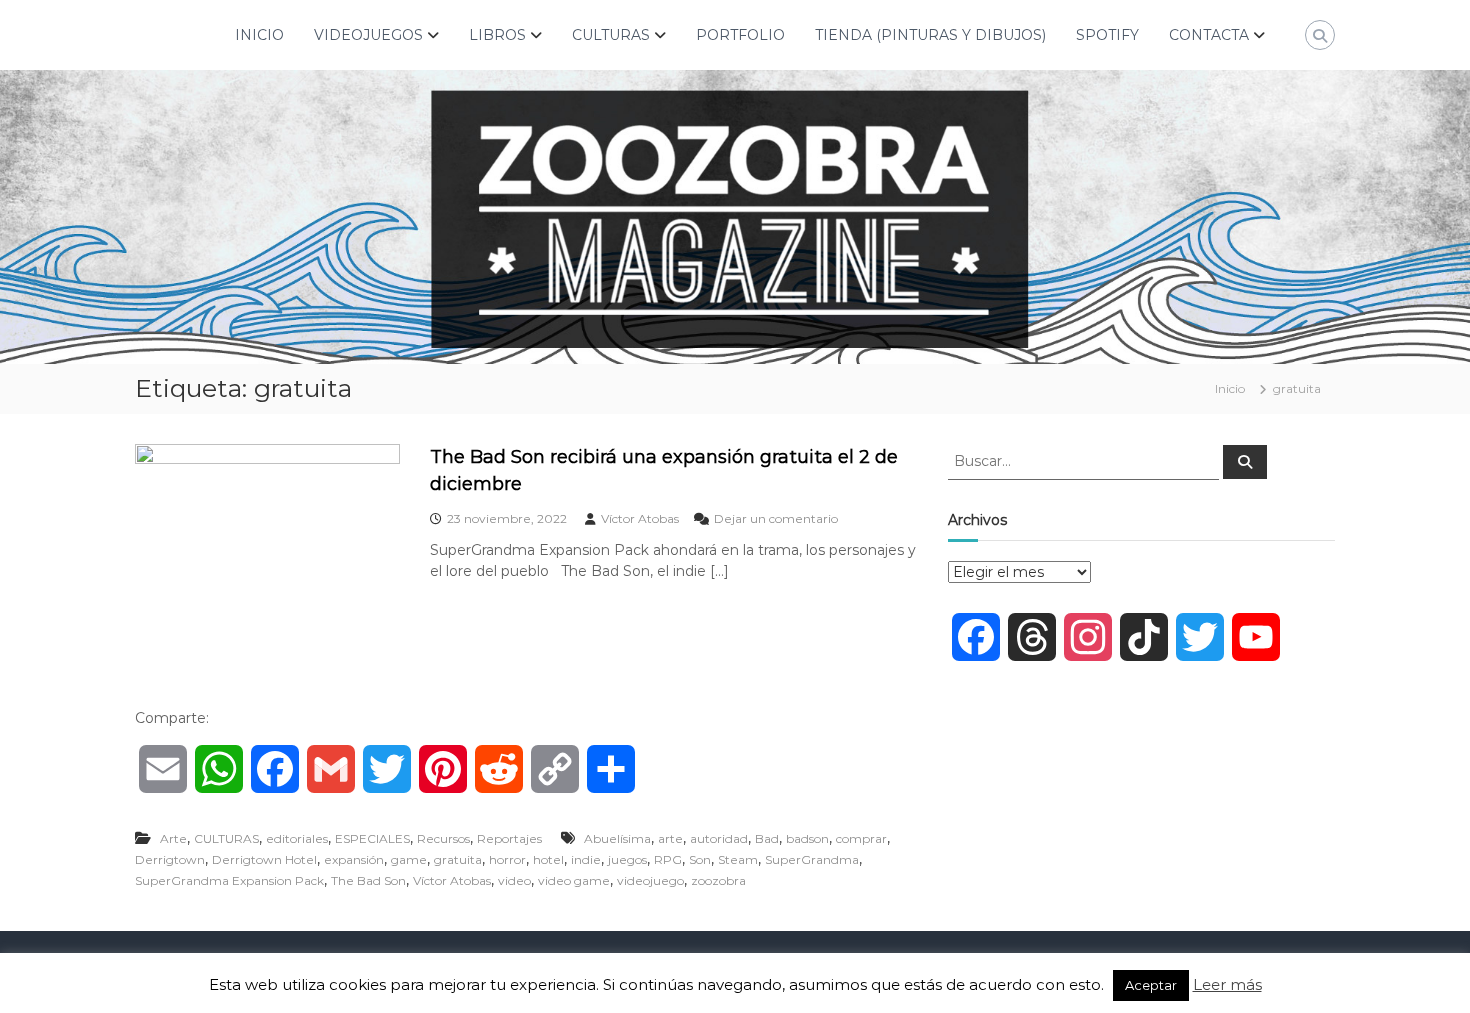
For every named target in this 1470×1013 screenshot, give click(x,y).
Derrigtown (170, 859)
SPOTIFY (1107, 35)
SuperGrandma (812, 859)
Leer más (1227, 984)
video (514, 880)
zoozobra (718, 880)
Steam (738, 859)
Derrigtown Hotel (264, 859)
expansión (354, 859)
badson (807, 838)
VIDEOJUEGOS (368, 35)
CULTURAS (611, 35)
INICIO (259, 35)
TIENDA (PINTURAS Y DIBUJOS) (930, 35)
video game (574, 880)
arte (670, 838)
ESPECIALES (372, 838)
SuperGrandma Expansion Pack (229, 880)
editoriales (297, 838)
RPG (668, 859)
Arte (173, 838)
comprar (861, 838)
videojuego (650, 880)
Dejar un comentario (776, 518)
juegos (627, 859)
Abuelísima (617, 838)
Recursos (443, 838)
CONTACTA (1209, 35)
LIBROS (497, 35)
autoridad (719, 838)
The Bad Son (368, 880)
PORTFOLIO (740, 35)
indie (586, 859)
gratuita (458, 859)
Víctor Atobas (640, 518)
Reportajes (509, 838)
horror (507, 859)
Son (700, 859)
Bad (767, 838)
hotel (548, 859)
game (409, 859)
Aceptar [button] (1151, 985)
